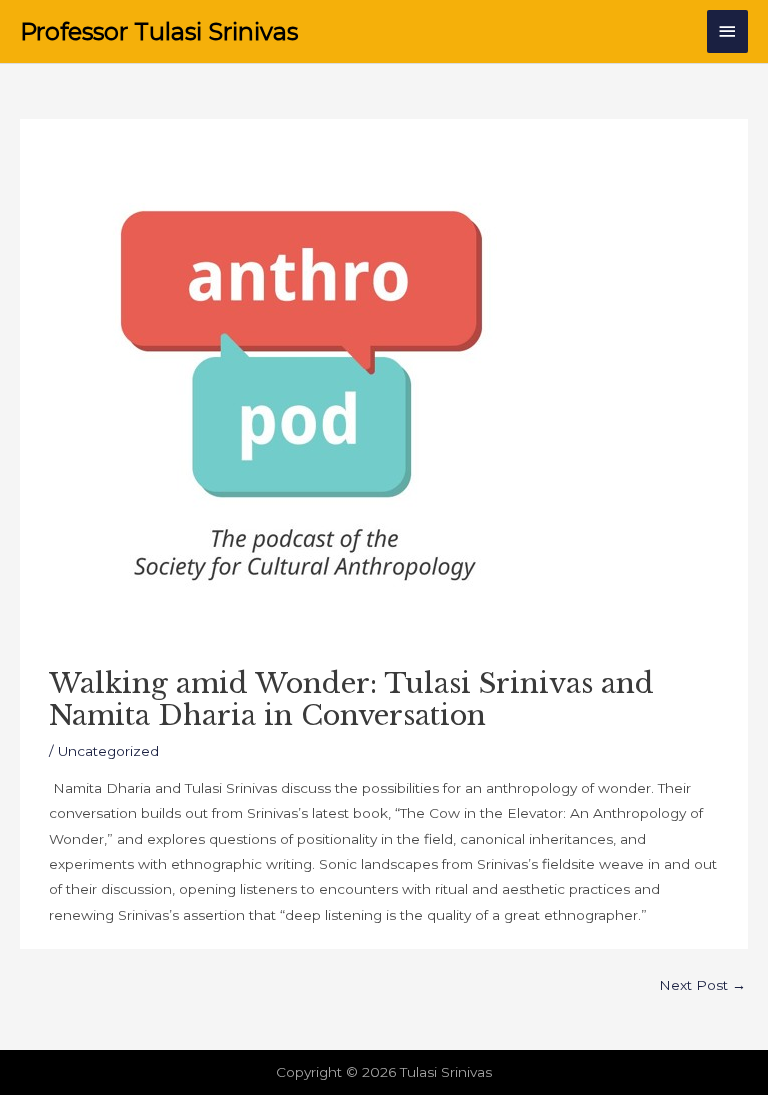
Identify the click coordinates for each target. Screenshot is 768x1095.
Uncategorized (108, 751)
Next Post (702, 985)
